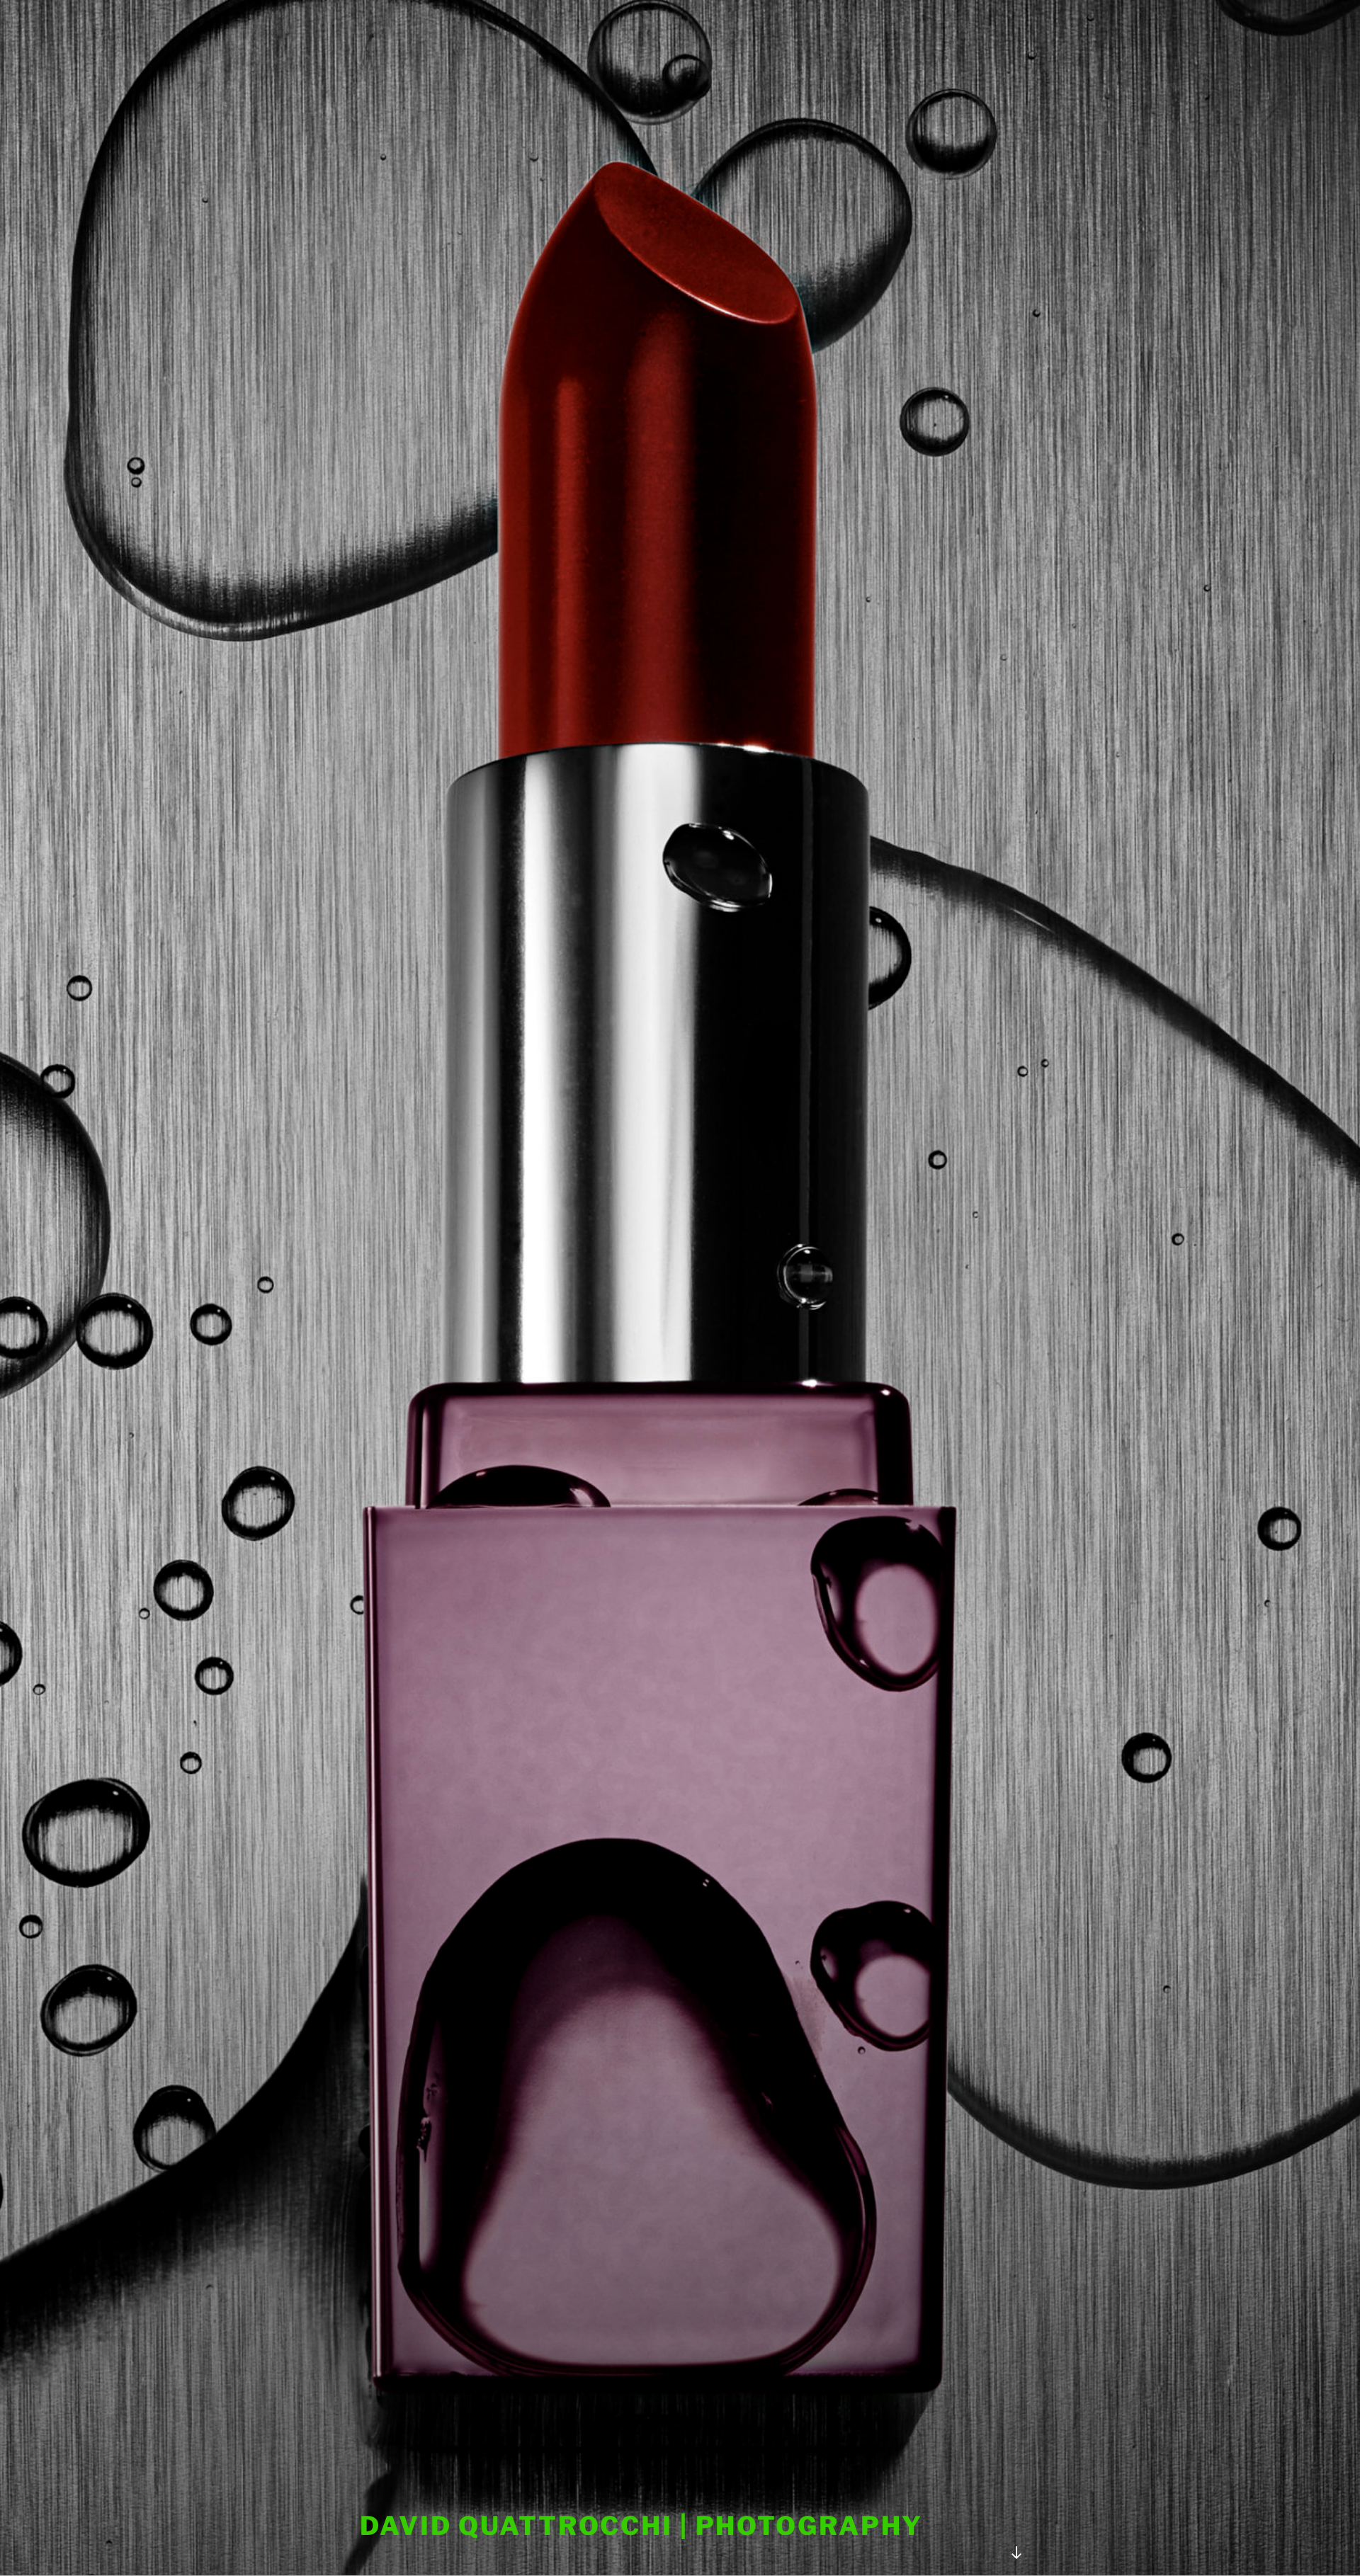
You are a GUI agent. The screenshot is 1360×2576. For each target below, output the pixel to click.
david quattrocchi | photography (641, 2526)
